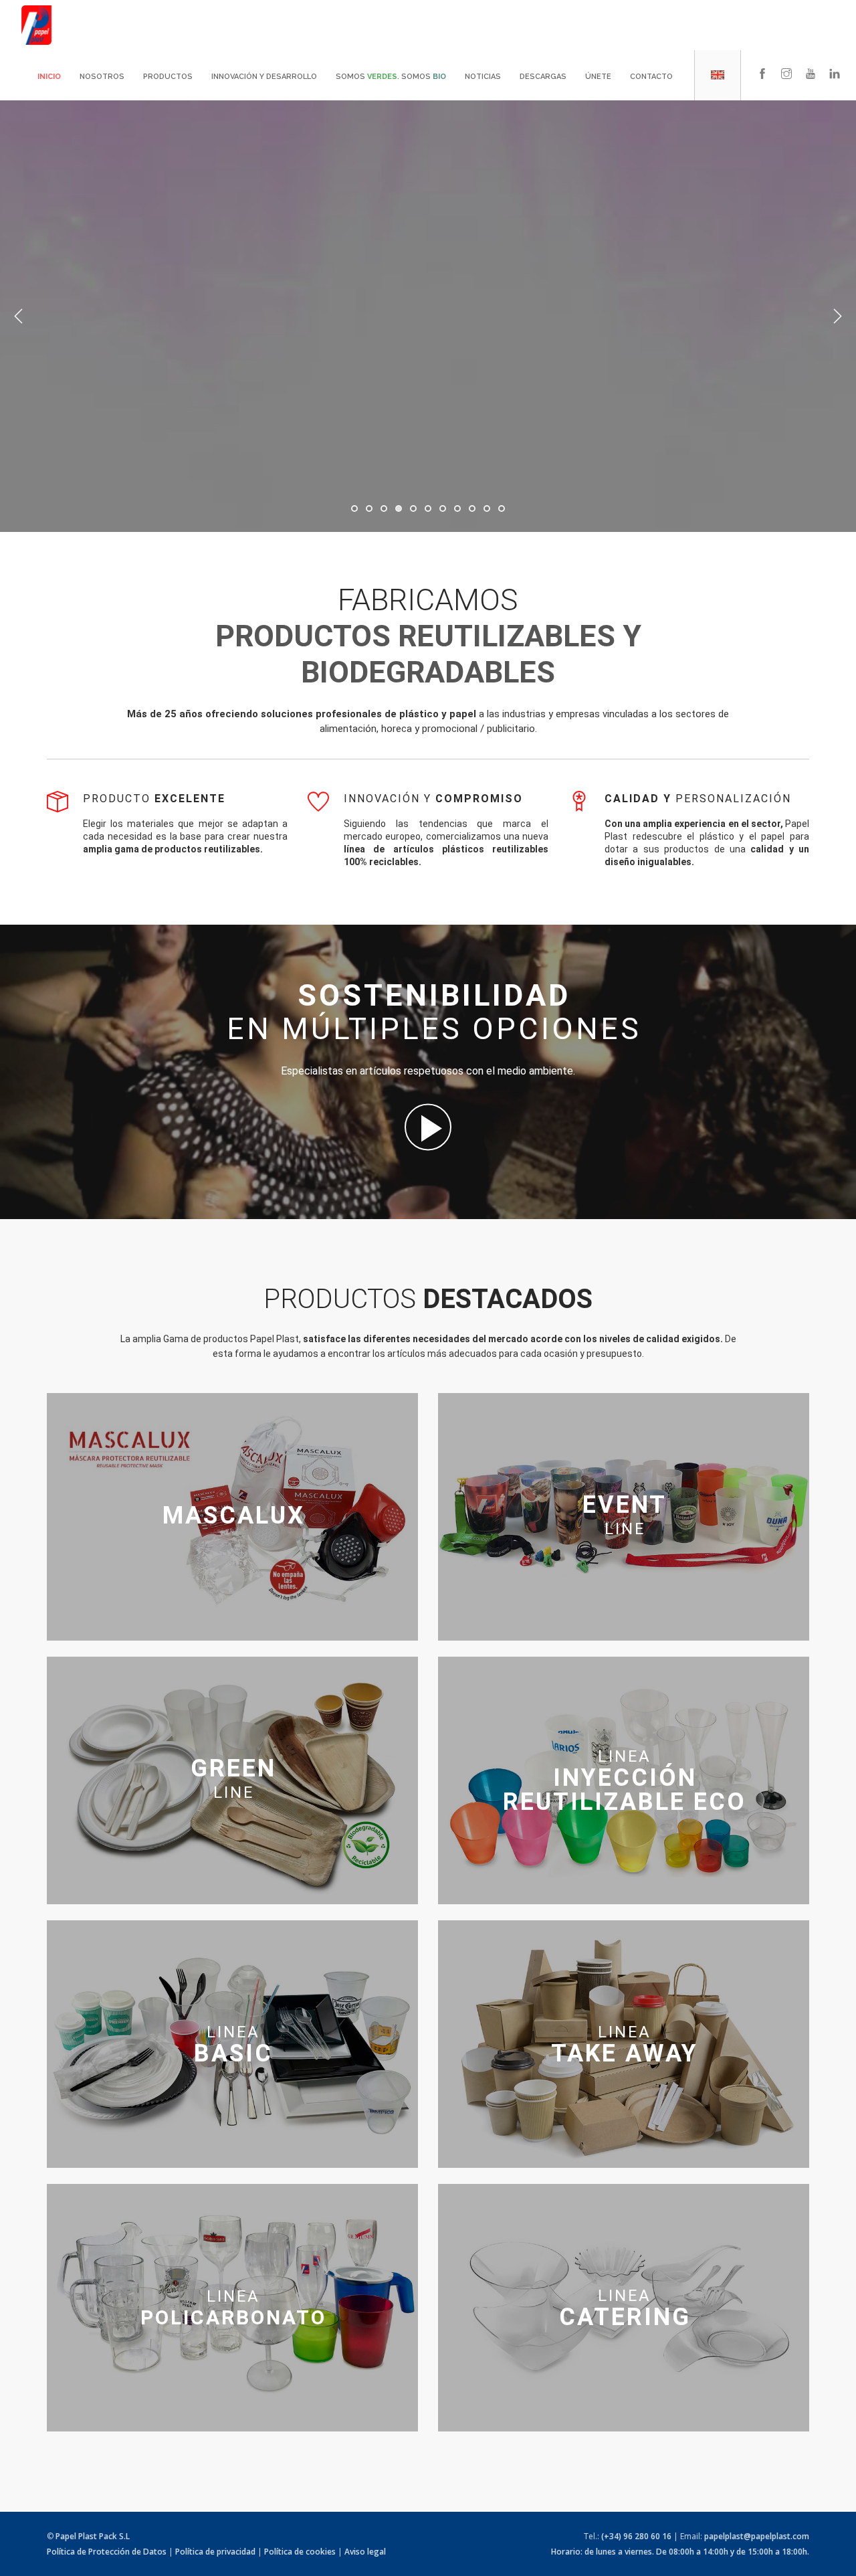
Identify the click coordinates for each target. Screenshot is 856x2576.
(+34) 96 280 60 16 (636, 2536)
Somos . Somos (391, 77)
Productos (168, 77)
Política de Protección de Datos (107, 2552)
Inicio (49, 77)
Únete (598, 77)
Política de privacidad (215, 2552)
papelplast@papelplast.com (757, 2536)
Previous (19, 316)
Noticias (483, 77)
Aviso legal (365, 2552)
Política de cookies (300, 2552)
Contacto (651, 77)
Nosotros (102, 77)
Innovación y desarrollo (264, 77)
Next (837, 316)
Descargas (543, 77)
